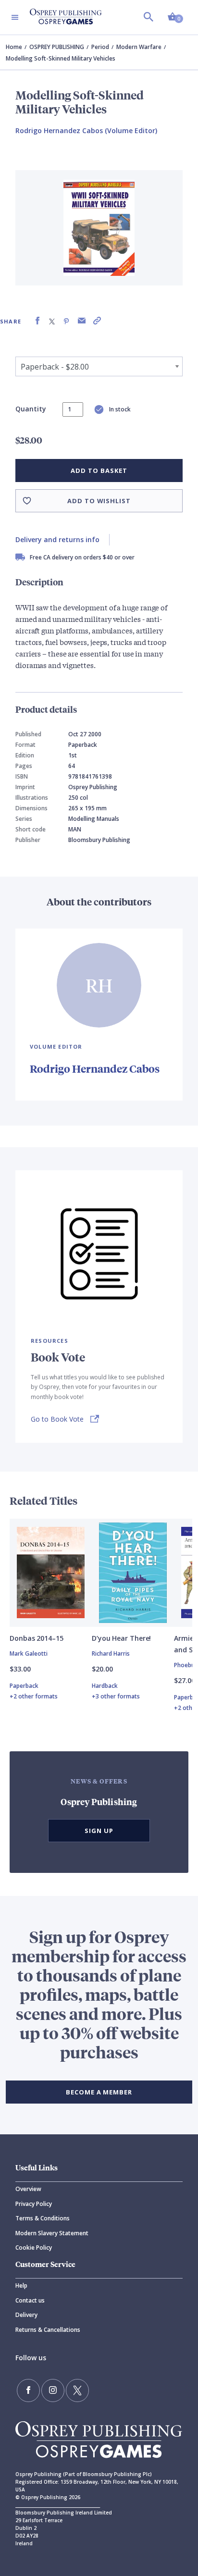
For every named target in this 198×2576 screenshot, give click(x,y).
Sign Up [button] (99, 1831)
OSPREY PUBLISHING (57, 47)
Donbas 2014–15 (37, 1638)
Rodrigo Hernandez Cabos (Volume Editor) (86, 130)
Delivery (26, 2315)
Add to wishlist (99, 501)
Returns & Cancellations (48, 2330)
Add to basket (99, 471)
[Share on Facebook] (37, 321)
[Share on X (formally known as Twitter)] (52, 321)
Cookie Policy (34, 2248)
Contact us (30, 2300)
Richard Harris (111, 1653)
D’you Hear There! (121, 1638)
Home (14, 47)
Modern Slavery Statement (52, 2233)
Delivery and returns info (57, 539)
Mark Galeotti (29, 1653)
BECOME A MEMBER (99, 2092)
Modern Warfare (139, 47)
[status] (73, 409)
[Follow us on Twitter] (77, 2390)
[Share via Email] (82, 321)
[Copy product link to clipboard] (97, 321)
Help (21, 2285)
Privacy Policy (34, 2204)
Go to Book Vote (57, 1419)
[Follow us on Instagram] (53, 2390)
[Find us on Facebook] (28, 2390)
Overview (28, 2189)
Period (100, 47)
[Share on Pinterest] (66, 321)
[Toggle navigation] (15, 17)
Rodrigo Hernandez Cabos (95, 1069)
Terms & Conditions (43, 2218)
